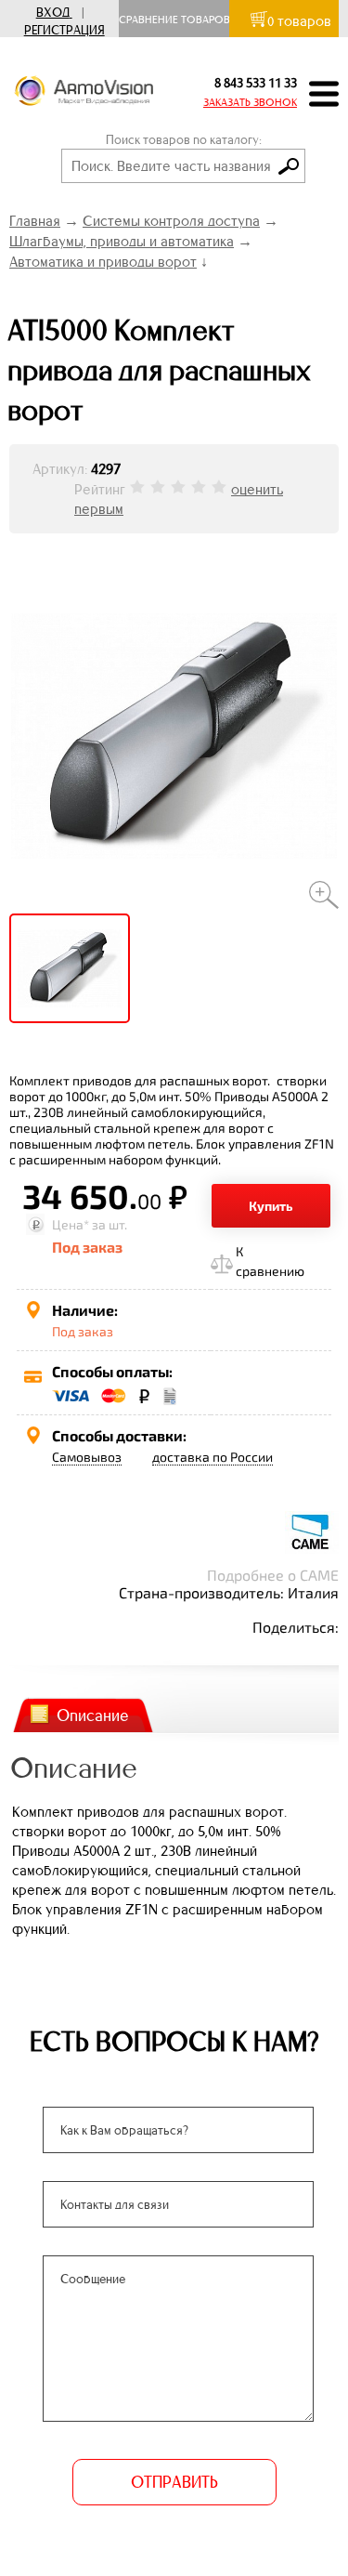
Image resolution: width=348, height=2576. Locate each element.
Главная (35, 221)
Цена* (71, 1224)
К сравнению (270, 1261)
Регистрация (64, 30)
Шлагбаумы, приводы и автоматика (122, 241)
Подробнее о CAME (273, 1575)
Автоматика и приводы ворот (103, 262)
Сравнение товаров (179, 20)
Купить (271, 1206)
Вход (53, 13)
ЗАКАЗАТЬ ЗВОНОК (250, 102)
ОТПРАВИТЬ (174, 2482)
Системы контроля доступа (171, 221)
